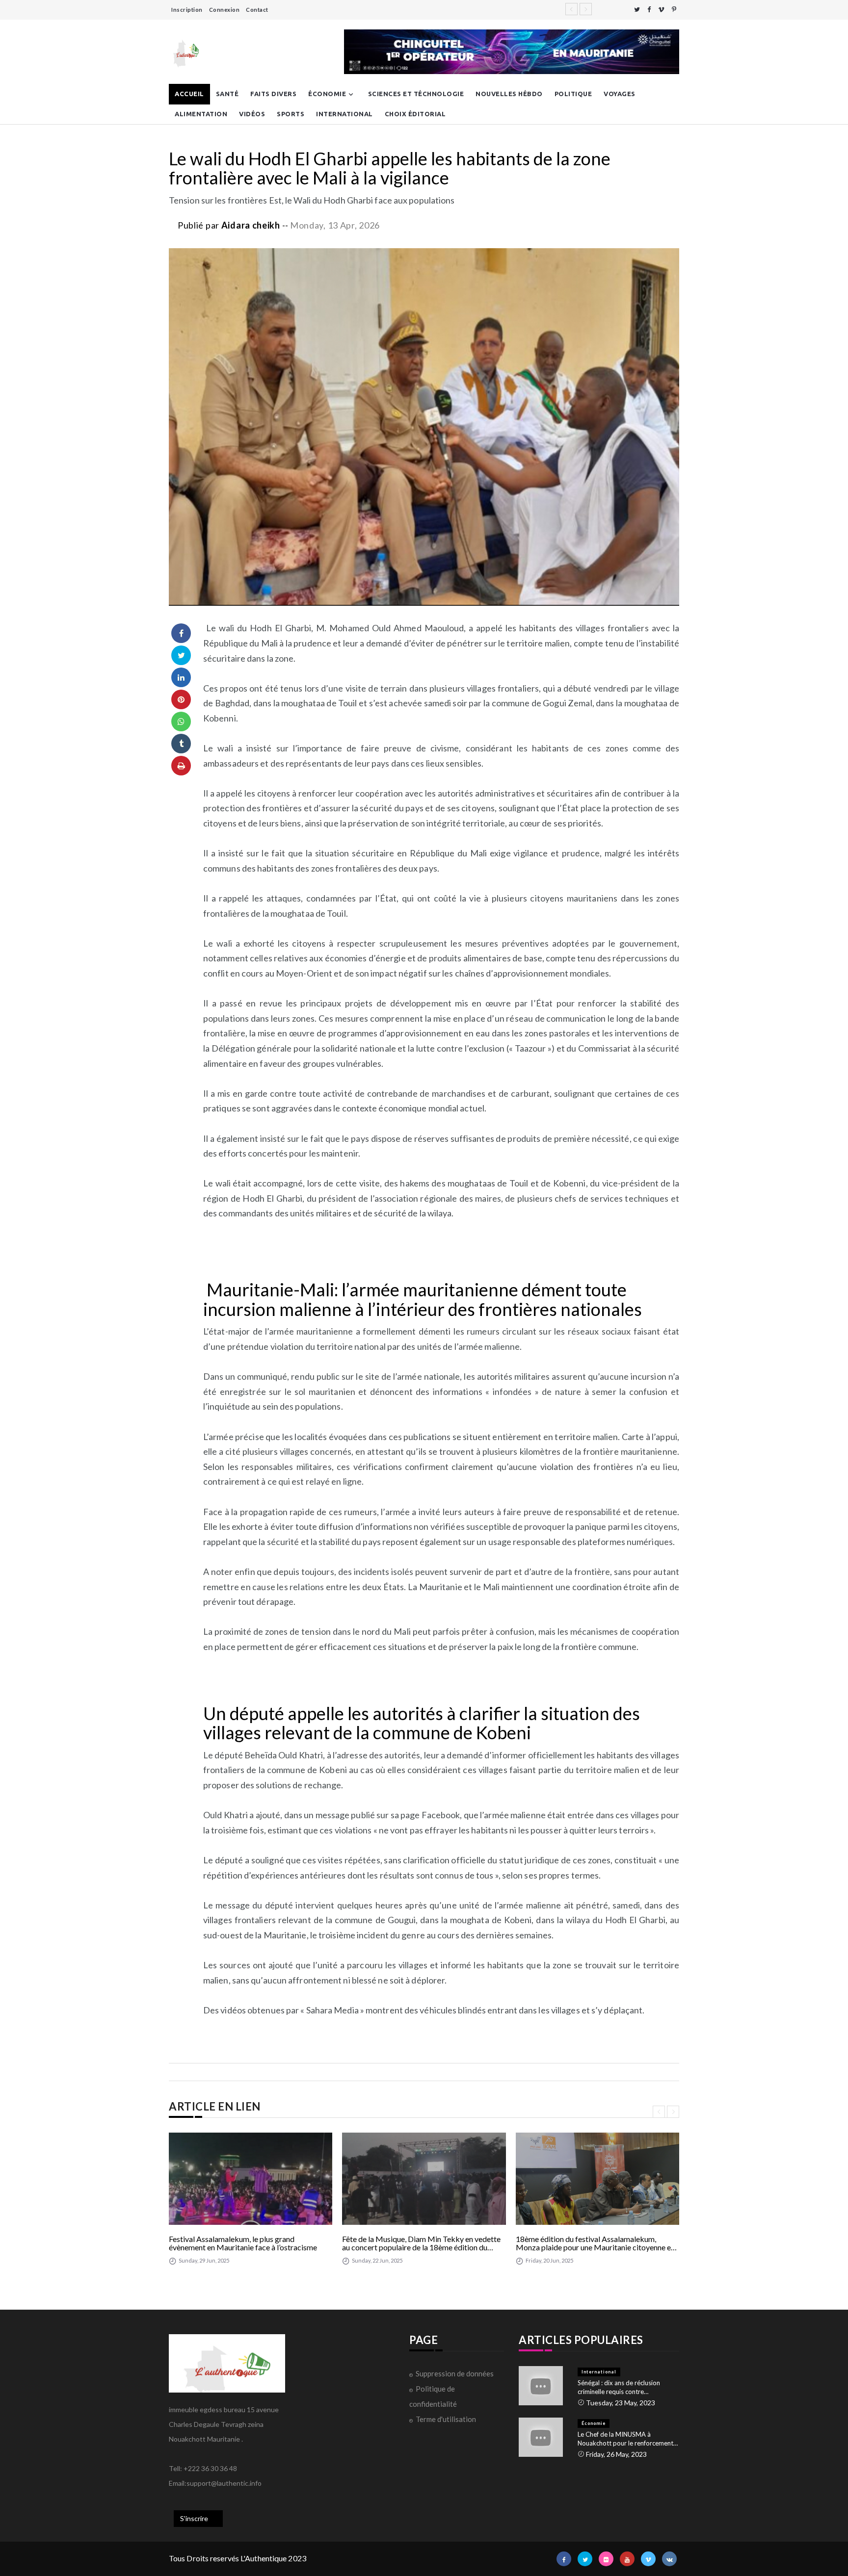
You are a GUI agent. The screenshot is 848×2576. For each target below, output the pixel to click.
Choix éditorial (415, 114)
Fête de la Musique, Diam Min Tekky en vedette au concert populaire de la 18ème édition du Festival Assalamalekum (421, 2243)
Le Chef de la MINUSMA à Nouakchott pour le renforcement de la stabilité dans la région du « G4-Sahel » (625, 2439)
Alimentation (201, 114)
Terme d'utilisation (446, 2419)
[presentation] (659, 2112)
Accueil (189, 94)
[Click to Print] (181, 766)
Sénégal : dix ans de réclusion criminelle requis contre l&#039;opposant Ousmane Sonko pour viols (627, 2387)
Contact (257, 10)
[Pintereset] (674, 10)
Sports (291, 114)
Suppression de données (455, 2373)
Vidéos (252, 114)
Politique (573, 94)
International (344, 114)
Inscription (187, 10)
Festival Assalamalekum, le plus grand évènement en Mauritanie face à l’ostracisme (243, 2243)
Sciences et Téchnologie (416, 94)
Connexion (225, 10)
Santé (227, 94)
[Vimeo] (661, 10)
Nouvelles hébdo (509, 94)
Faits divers (273, 94)
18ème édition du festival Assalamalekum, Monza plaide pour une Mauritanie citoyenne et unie (595, 2243)
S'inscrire (194, 2518)
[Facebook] (649, 10)
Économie (327, 94)
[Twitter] (637, 10)
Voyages (620, 94)
